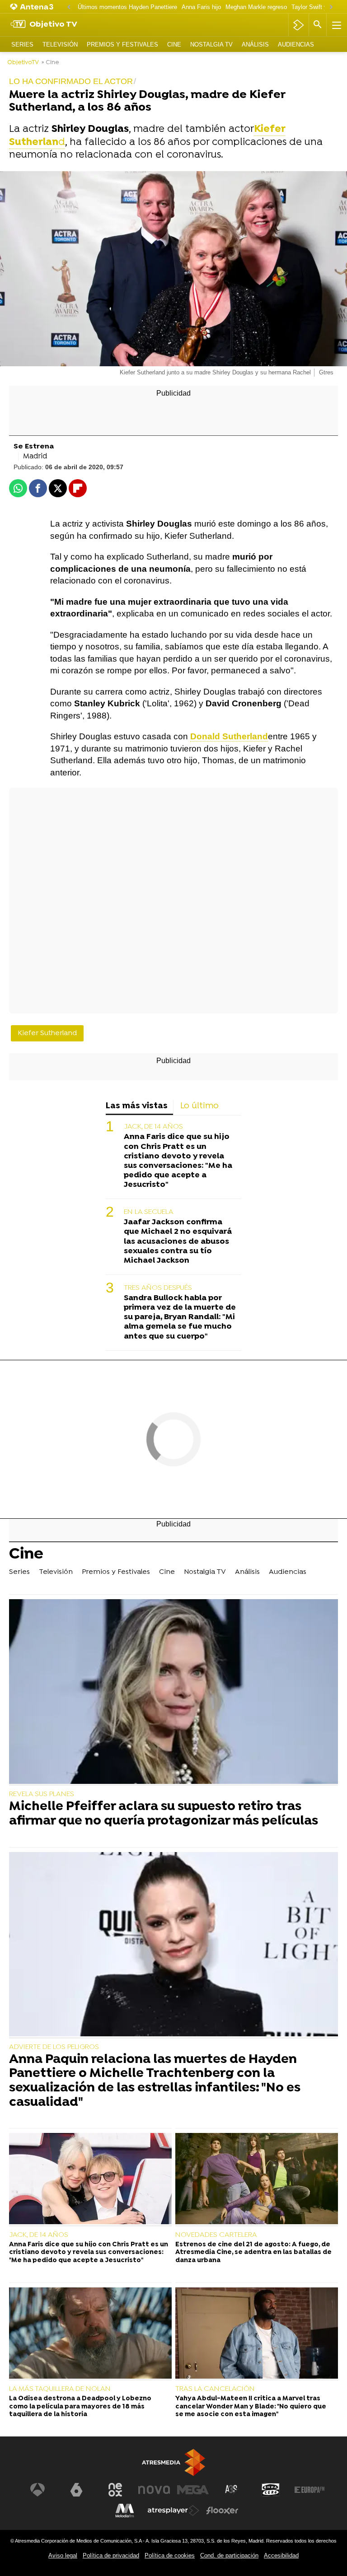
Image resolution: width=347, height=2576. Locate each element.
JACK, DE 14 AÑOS (153, 1127)
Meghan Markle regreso (256, 7)
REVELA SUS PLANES (42, 1794)
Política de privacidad (111, 2555)
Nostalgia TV (211, 44)
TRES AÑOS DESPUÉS (158, 1288)
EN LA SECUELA (149, 1212)
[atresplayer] (298, 25)
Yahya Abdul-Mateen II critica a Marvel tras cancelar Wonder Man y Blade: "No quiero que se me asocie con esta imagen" (251, 2407)
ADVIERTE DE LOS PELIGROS (54, 2047)
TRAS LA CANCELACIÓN (215, 2389)
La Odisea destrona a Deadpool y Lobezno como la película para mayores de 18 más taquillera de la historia (80, 2407)
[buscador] (318, 25)
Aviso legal (63, 2555)
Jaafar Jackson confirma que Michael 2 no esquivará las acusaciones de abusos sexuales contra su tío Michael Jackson (178, 1241)
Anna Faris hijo (201, 7)
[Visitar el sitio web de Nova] (154, 2490)
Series (22, 44)
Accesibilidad (281, 2555)
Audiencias (296, 44)
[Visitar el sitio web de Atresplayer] (173, 2511)
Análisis (255, 44)
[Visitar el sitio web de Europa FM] (309, 2490)
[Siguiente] (331, 7)
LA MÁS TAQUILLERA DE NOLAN (60, 2389)
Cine (174, 44)
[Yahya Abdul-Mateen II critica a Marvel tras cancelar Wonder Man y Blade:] (257, 2334)
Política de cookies (170, 2555)
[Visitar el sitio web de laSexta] (76, 2490)
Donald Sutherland (229, 736)
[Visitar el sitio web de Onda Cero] (271, 2490)
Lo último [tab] (199, 1106)
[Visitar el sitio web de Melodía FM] (125, 2511)
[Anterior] (69, 7)
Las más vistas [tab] (137, 1106)
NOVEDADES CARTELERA (216, 2235)
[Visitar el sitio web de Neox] (115, 2490)
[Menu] (336, 25)
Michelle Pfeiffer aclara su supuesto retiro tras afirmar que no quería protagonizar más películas (164, 1814)
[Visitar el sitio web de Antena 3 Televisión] (38, 2490)
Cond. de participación (229, 2555)
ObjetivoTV (23, 63)
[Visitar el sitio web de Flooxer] (222, 2511)
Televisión (60, 44)
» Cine (50, 63)
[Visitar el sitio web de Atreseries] (232, 2490)
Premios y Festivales (122, 44)
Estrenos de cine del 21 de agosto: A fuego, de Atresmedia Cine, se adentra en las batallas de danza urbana (253, 2253)
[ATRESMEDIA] (173, 2462)
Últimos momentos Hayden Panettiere (127, 7)
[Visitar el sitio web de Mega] (193, 2490)
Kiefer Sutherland (47, 1033)
